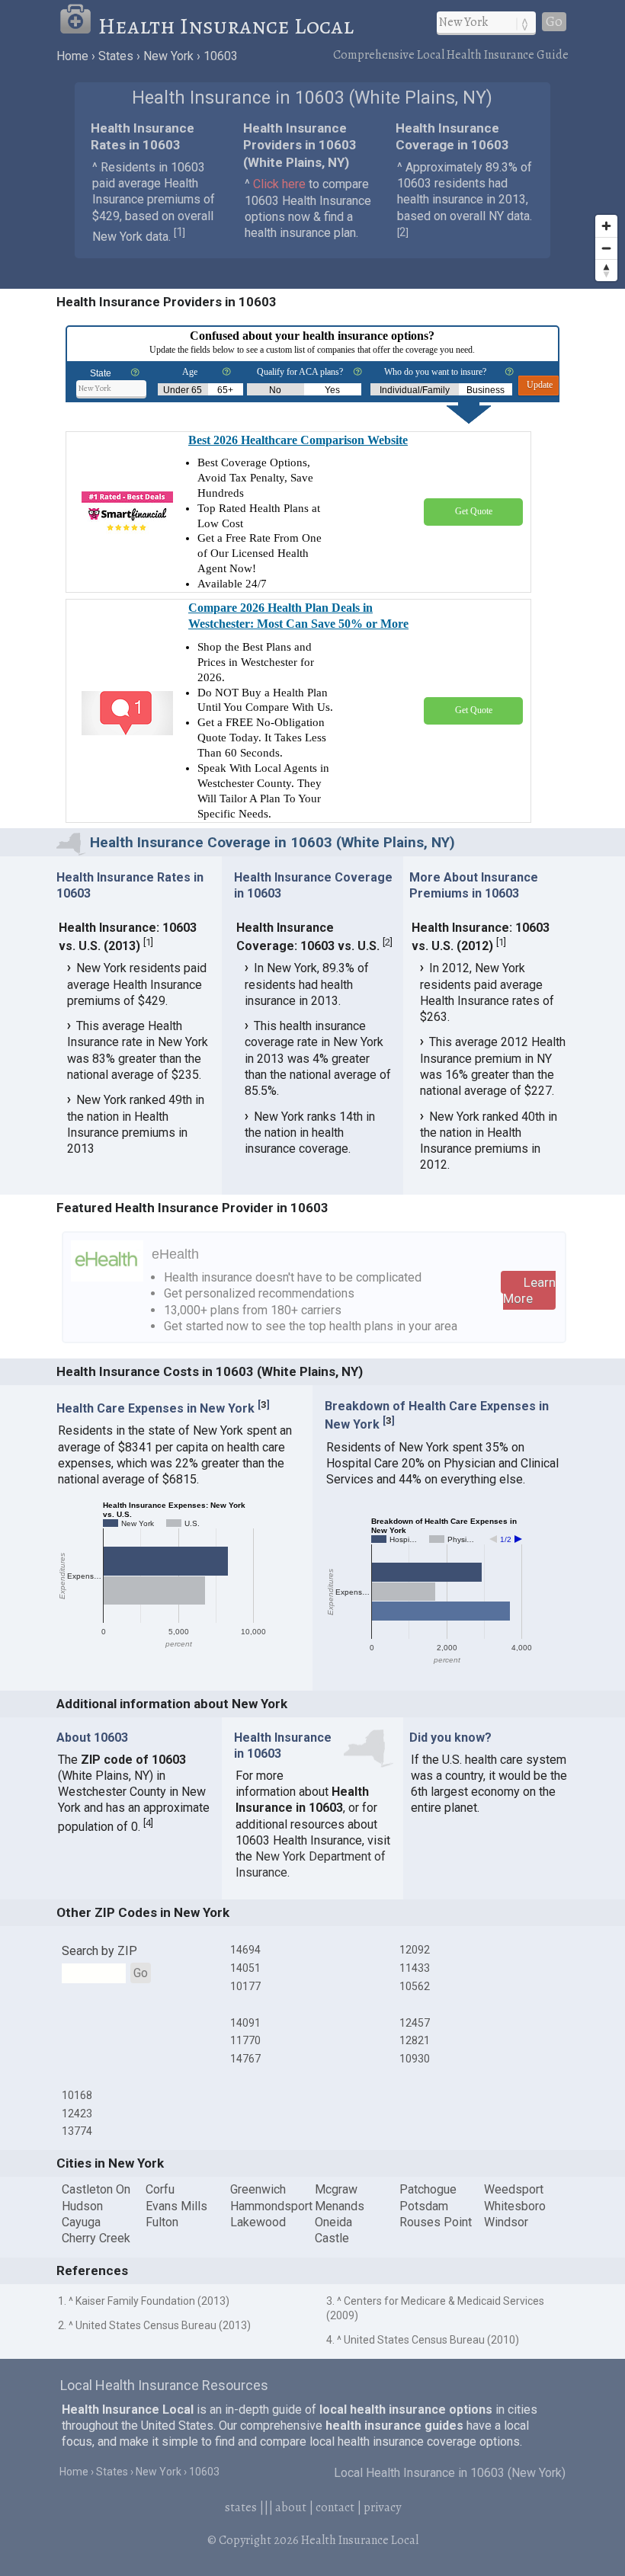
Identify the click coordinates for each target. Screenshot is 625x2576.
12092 (415, 1950)
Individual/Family (415, 390)
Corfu (160, 2189)
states (241, 2507)
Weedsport (514, 2189)
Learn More (529, 1290)
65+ (225, 390)
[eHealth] (107, 1277)
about (291, 2507)
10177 (245, 1986)
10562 (415, 1986)
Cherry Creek (96, 2238)
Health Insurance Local (226, 26)
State (101, 373)
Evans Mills (176, 2206)
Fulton (162, 2222)
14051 (245, 1968)
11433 (415, 1968)
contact (335, 2507)
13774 (77, 2131)
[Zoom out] (606, 248)
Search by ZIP (99, 1951)
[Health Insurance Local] (79, 26)
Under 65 (183, 390)
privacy (382, 2507)
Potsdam (424, 2206)
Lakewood (258, 2222)
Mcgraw (336, 2189)
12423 (77, 2114)
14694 (245, 1950)
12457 (415, 2023)
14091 (245, 2023)
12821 (415, 2040)
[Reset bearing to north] (606, 270)
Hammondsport (271, 2206)
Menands (340, 2206)
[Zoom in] (606, 226)
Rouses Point (436, 2222)
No (275, 390)
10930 (415, 2059)
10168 (77, 2095)
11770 (245, 2040)
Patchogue (428, 2189)
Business (486, 390)
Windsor (506, 2222)
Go (554, 22)
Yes (332, 390)
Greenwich (258, 2189)
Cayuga (81, 2222)
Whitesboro (515, 2206)
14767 (245, 2059)
